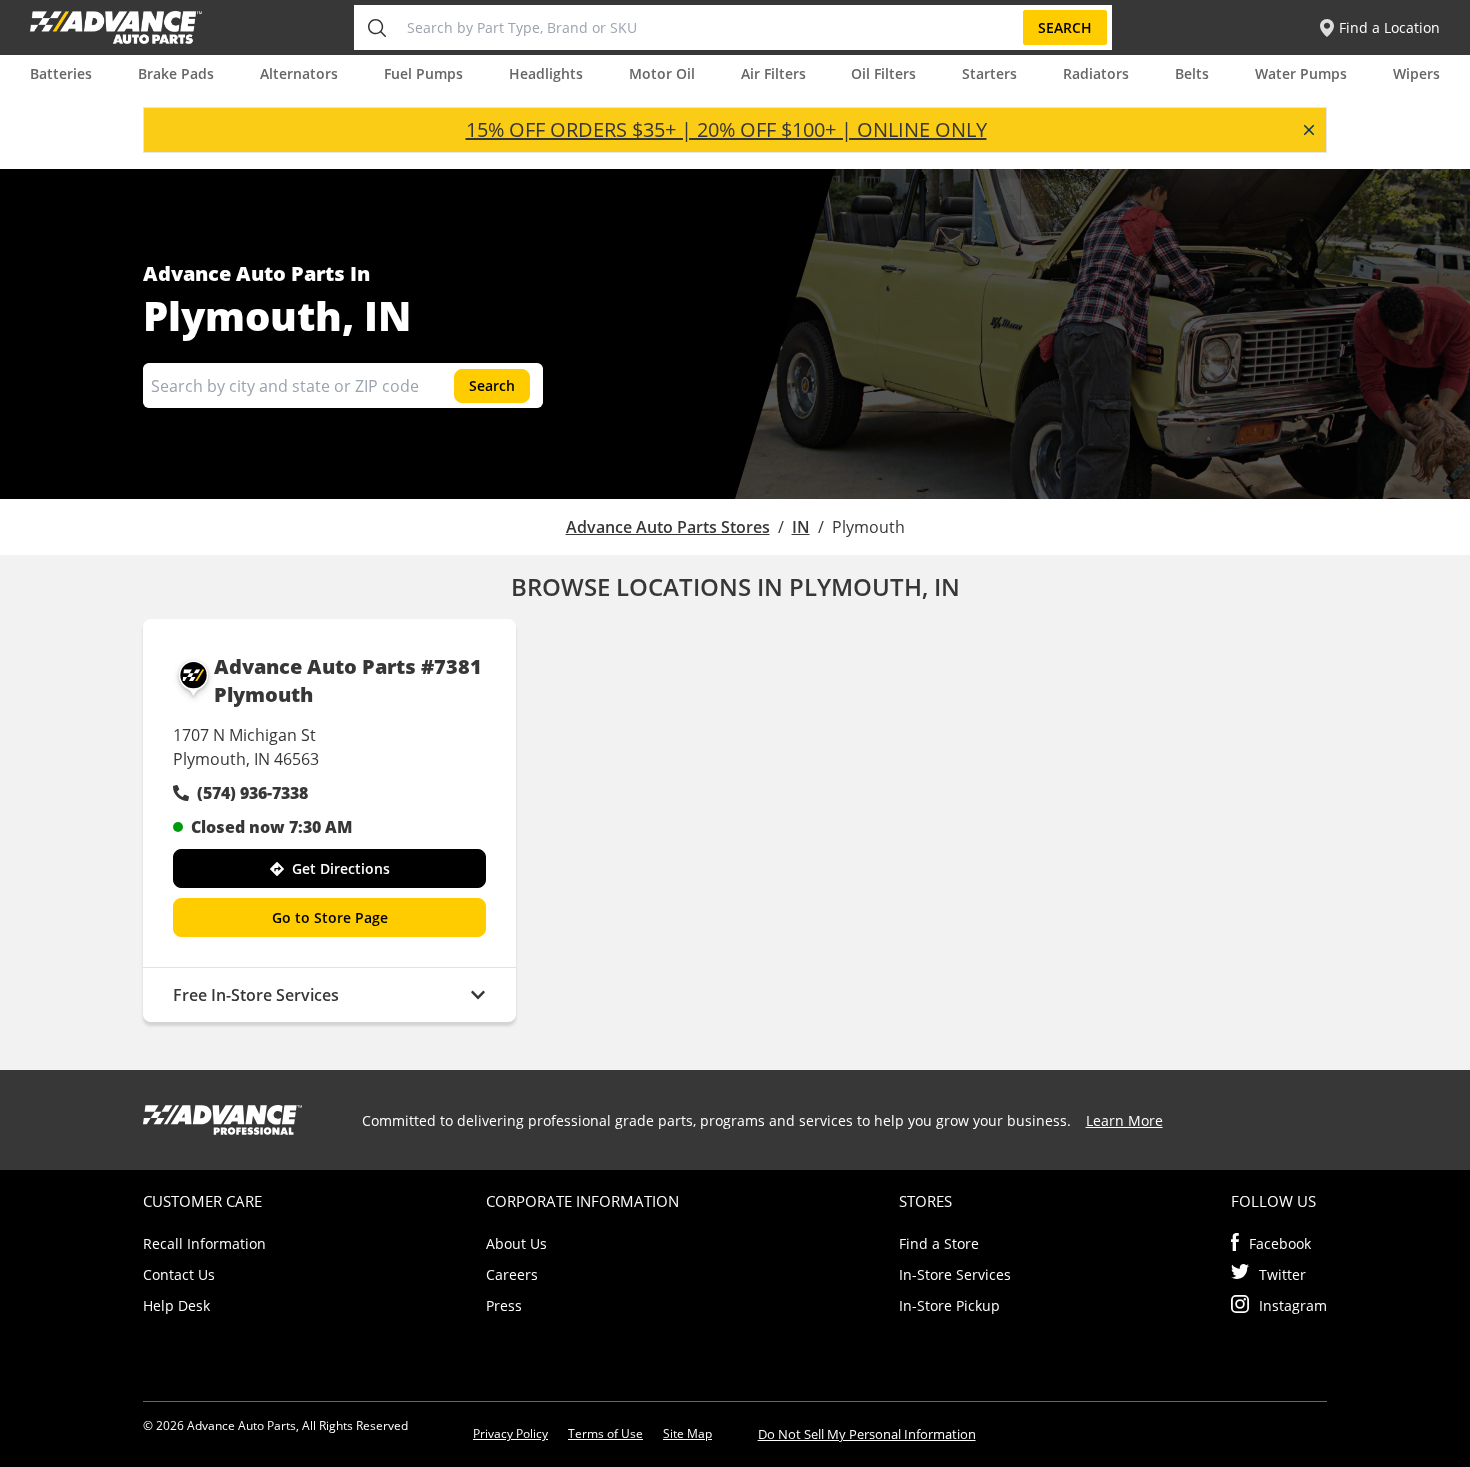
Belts (1192, 73)
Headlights (546, 73)
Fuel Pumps (423, 73)
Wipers (1416, 73)
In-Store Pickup (949, 1305)
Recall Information (204, 1243)
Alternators (299, 73)
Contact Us (179, 1274)
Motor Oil (662, 73)
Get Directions (341, 868)
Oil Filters (883, 73)
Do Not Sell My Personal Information (867, 1434)
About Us (516, 1243)
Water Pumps (1301, 73)
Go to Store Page (330, 917)
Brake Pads (176, 73)
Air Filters (773, 73)
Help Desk (176, 1305)
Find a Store (939, 1243)
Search (1065, 27)
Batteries (61, 73)
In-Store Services (955, 1274)
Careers (512, 1274)
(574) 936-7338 (252, 793)
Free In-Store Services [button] (256, 995)
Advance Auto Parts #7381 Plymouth (348, 680)
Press (504, 1305)
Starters (989, 73)
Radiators (1096, 73)
